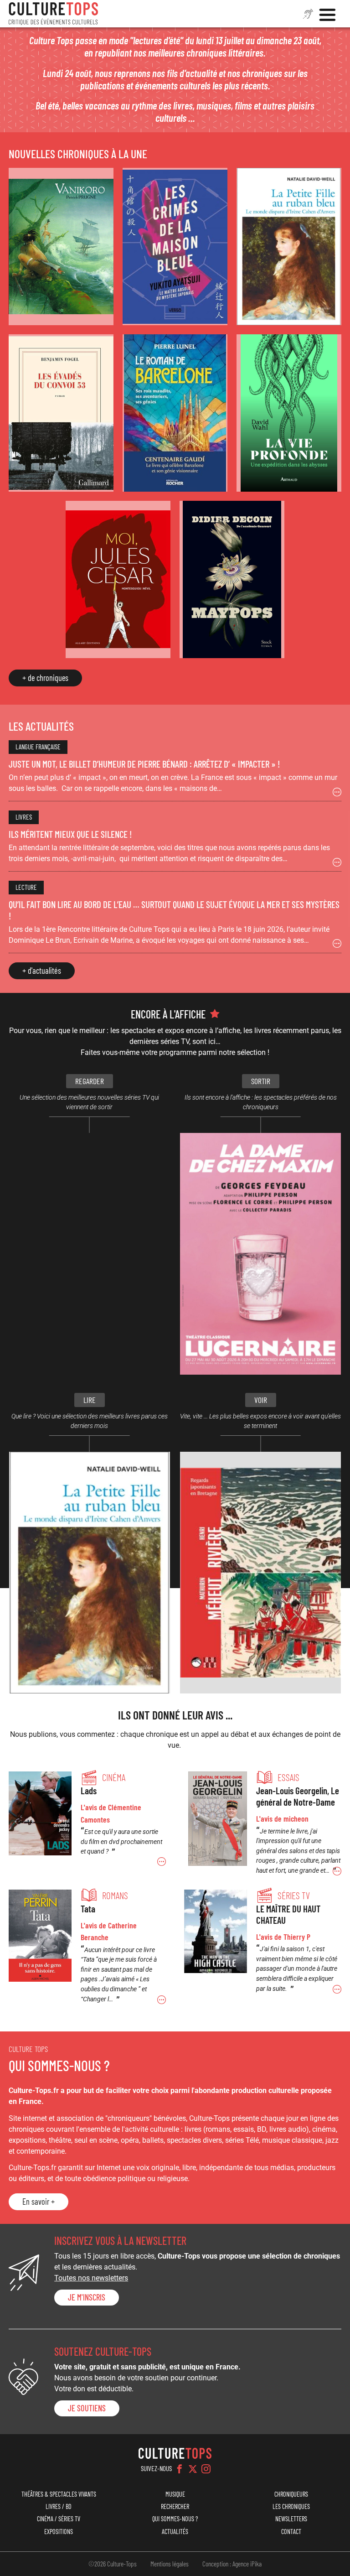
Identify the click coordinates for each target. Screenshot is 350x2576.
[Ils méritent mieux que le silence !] (175, 841)
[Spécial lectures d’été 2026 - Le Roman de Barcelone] (175, 413)
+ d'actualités (42, 971)
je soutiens (87, 2408)
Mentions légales (170, 2564)
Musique (175, 2494)
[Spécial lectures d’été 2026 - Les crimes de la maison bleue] (175, 247)
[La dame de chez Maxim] (260, 1254)
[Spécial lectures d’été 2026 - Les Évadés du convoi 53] (61, 413)
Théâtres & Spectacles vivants (59, 2494)
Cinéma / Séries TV (59, 2519)
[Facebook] (180, 2469)
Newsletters (291, 2519)
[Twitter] (193, 2469)
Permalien (87, 1819)
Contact (291, 2532)
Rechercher (175, 2506)
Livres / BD (59, 2506)
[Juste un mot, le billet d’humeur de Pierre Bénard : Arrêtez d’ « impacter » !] (175, 771)
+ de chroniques (45, 678)
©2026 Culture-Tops (113, 2564)
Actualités (175, 2532)
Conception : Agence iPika (232, 2564)
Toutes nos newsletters (91, 2278)
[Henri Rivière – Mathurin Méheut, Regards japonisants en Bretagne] (260, 1573)
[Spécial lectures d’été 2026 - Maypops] (232, 579)
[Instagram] (206, 2469)
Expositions (59, 2532)
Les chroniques (291, 2506)
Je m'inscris (87, 2297)
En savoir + (39, 2202)
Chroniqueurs (291, 2494)
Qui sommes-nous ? (175, 2519)
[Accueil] (53, 14)
